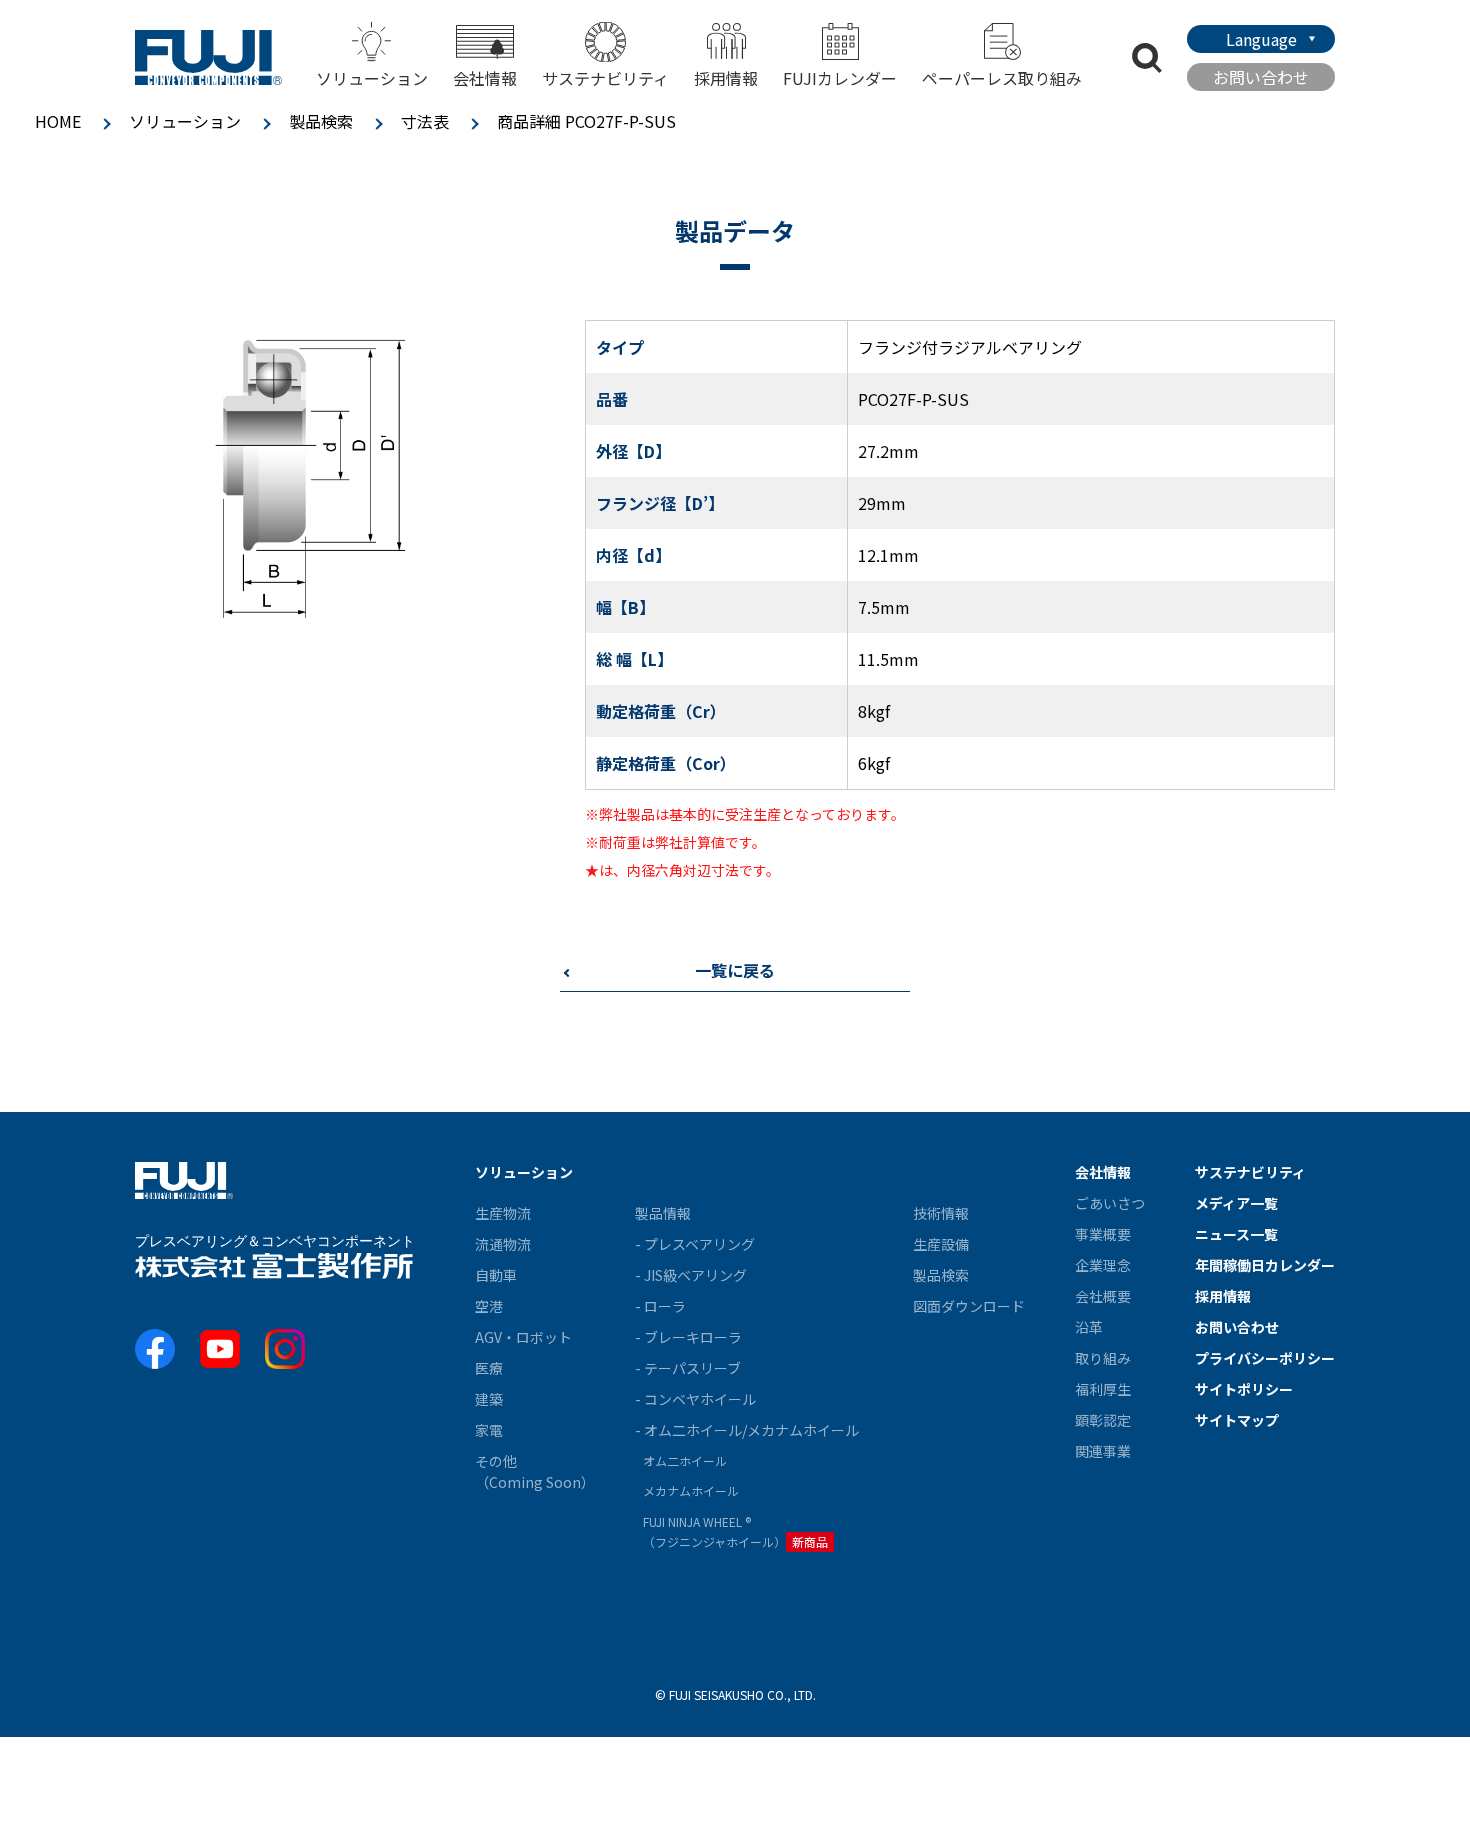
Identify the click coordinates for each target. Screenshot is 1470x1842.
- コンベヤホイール (695, 1399)
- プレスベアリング (695, 1244)
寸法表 (425, 121)
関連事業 (1103, 1451)
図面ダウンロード (969, 1306)
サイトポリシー (1244, 1389)
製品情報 (663, 1213)
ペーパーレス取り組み (1002, 78)
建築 (489, 1399)
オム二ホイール (685, 1460)
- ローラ (660, 1306)
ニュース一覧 (1236, 1234)
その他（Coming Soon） (535, 1471)
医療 (489, 1368)
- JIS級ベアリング (691, 1275)
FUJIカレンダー (840, 78)
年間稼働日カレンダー (1265, 1265)
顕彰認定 (1103, 1420)
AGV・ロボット (523, 1337)
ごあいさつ (1110, 1203)
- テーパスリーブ (688, 1368)
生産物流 (503, 1213)
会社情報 (1103, 1172)
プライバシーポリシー (1265, 1358)
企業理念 (1103, 1265)
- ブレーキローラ (688, 1337)
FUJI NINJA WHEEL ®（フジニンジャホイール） (735, 1531)
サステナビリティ (605, 78)
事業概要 (1103, 1234)
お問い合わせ (1261, 77)
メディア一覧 (1236, 1203)
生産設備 (941, 1244)
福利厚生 (1103, 1389)
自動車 (496, 1275)
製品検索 (321, 121)
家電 (489, 1430)
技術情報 (941, 1213)
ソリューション (185, 121)
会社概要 (1103, 1296)
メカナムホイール (691, 1490)
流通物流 (503, 1244)
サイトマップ (1237, 1420)
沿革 (1089, 1327)
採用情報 (726, 78)
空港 (489, 1306)
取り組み (1103, 1358)
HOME (58, 121)
